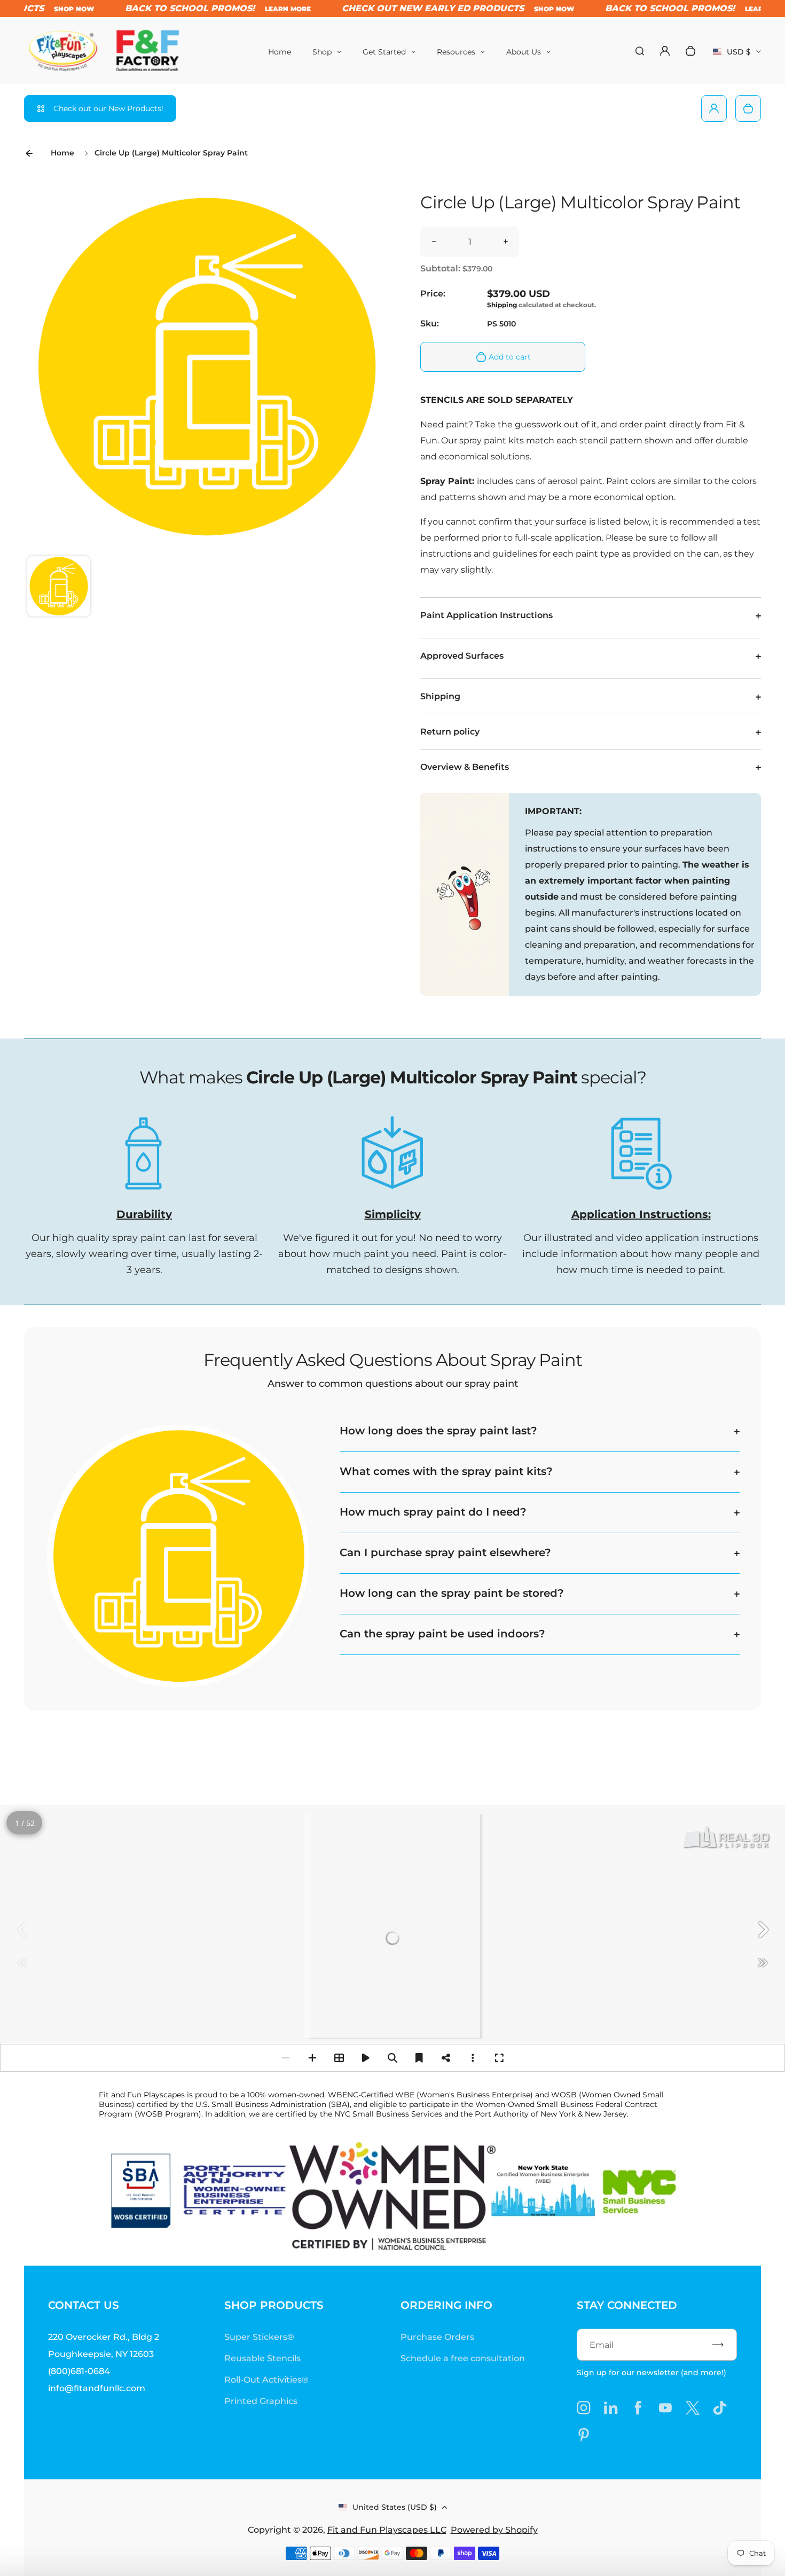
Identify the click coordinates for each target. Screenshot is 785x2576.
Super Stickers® (259, 2337)
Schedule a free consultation (463, 2358)
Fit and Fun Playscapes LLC (387, 2530)
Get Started (384, 52)
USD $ (737, 55)
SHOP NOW (47, 9)
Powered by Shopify (494, 2530)
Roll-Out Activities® (266, 2380)
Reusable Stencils (262, 2358)
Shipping (502, 305)
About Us (524, 52)
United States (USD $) (395, 2507)
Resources (456, 52)
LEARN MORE (261, 9)
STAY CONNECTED (627, 2305)
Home (280, 52)
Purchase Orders (437, 2337)
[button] (59, 588)
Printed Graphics (261, 2401)
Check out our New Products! (108, 108)
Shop (322, 52)
